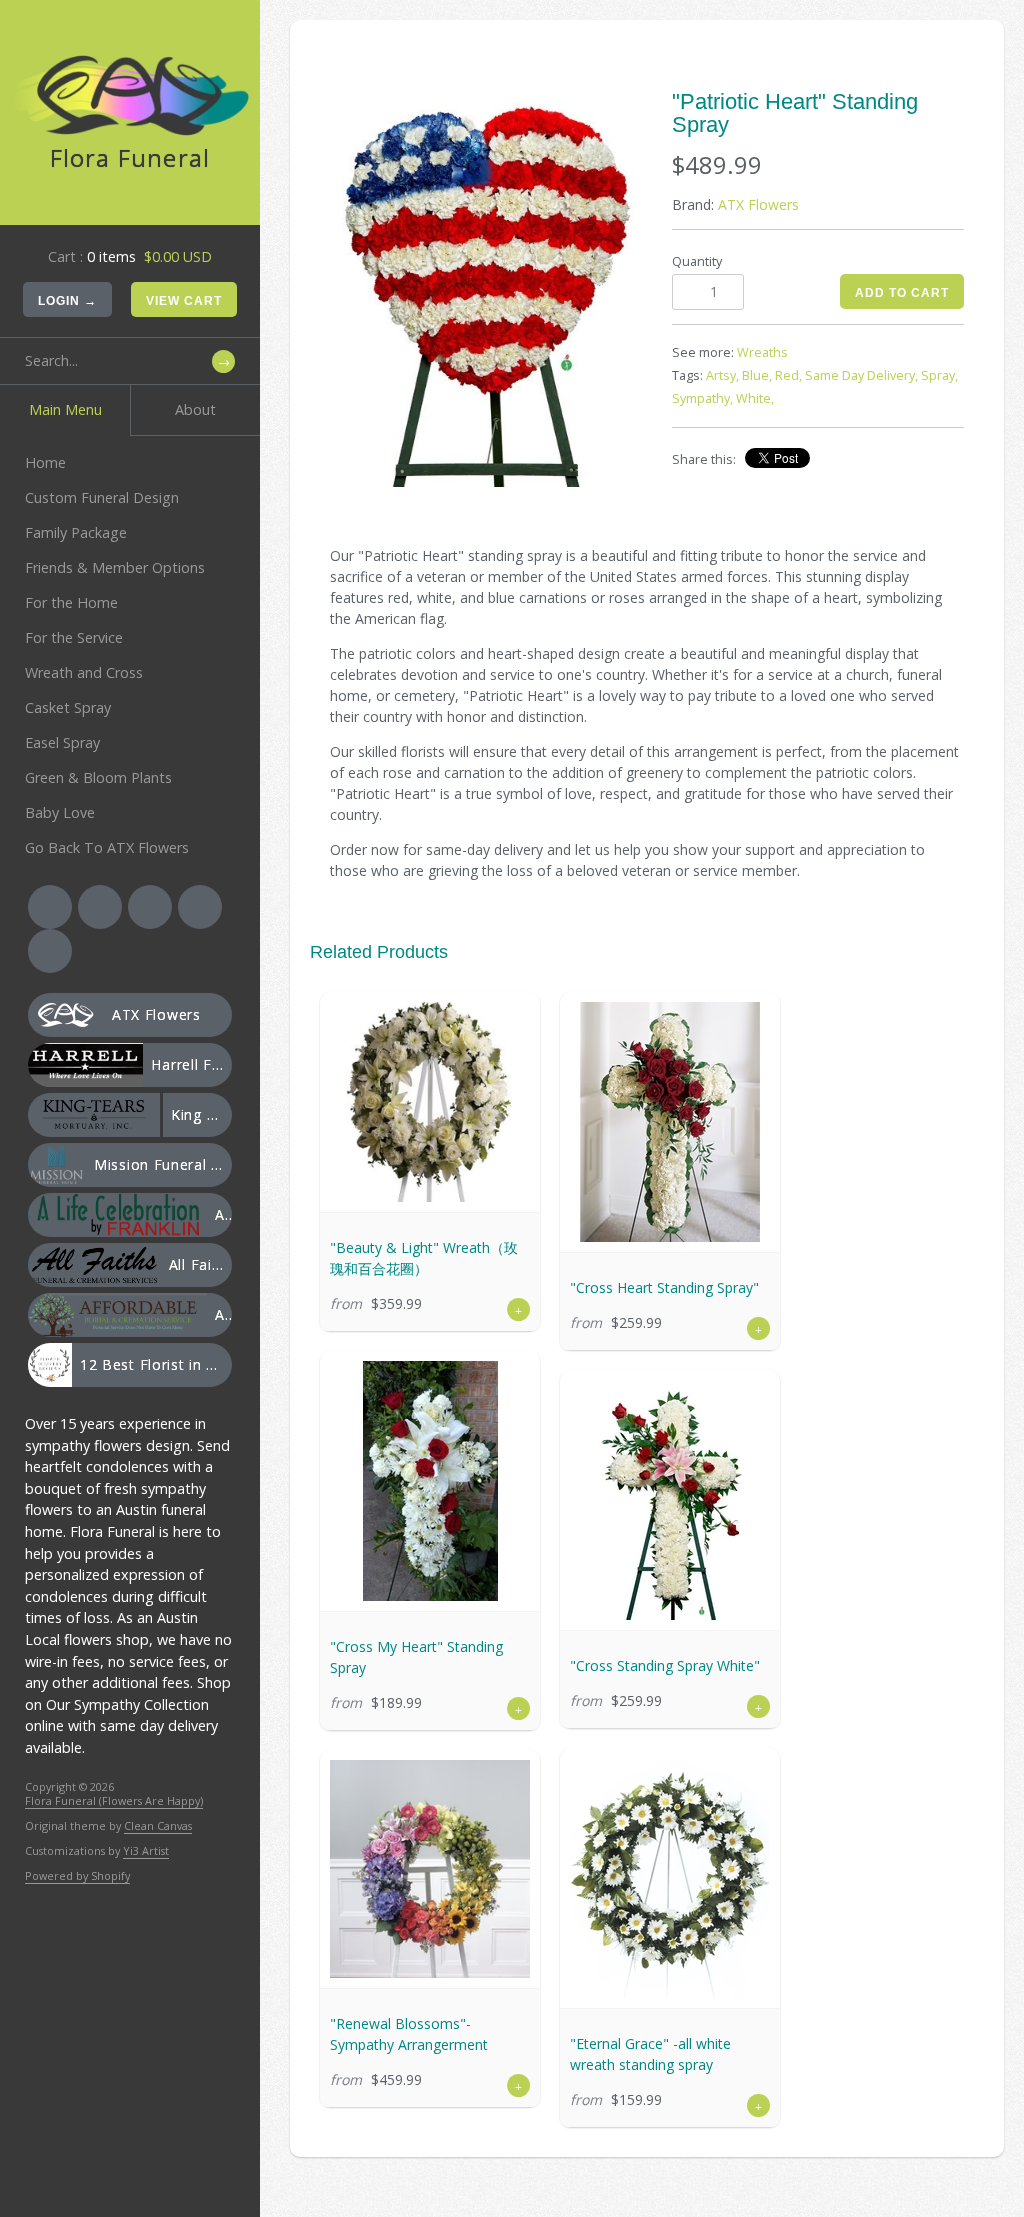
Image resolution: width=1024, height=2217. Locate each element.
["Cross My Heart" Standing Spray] (430, 1481)
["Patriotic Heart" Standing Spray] (488, 288)
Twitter (100, 907)
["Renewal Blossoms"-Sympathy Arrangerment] (430, 1869)
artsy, (722, 375)
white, (755, 398)
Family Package (76, 532)
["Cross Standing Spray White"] (670, 1500)
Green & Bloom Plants (98, 777)
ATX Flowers (758, 204)
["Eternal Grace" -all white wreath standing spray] (670, 1878)
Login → (67, 301)
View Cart (184, 301)
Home (45, 462)
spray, (939, 375)
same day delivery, (861, 375)
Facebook (50, 907)
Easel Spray (62, 742)
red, (788, 375)
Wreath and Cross (84, 672)
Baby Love (60, 812)
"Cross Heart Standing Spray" (664, 1287)
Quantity (697, 261)
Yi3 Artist (146, 1850)
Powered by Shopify (77, 1875)
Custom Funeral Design (102, 497)
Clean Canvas (158, 1825)
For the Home (71, 602)
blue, (757, 375)
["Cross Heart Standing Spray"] (670, 1122)
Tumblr (50, 951)
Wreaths (762, 352)
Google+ (200, 907)
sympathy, (702, 398)
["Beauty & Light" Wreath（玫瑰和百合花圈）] (430, 1102)
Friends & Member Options (115, 567)
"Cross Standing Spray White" (665, 1665)
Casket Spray (68, 707)
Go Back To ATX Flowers (107, 847)
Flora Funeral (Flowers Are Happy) (114, 1800)
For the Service (74, 637)
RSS (150, 907)
